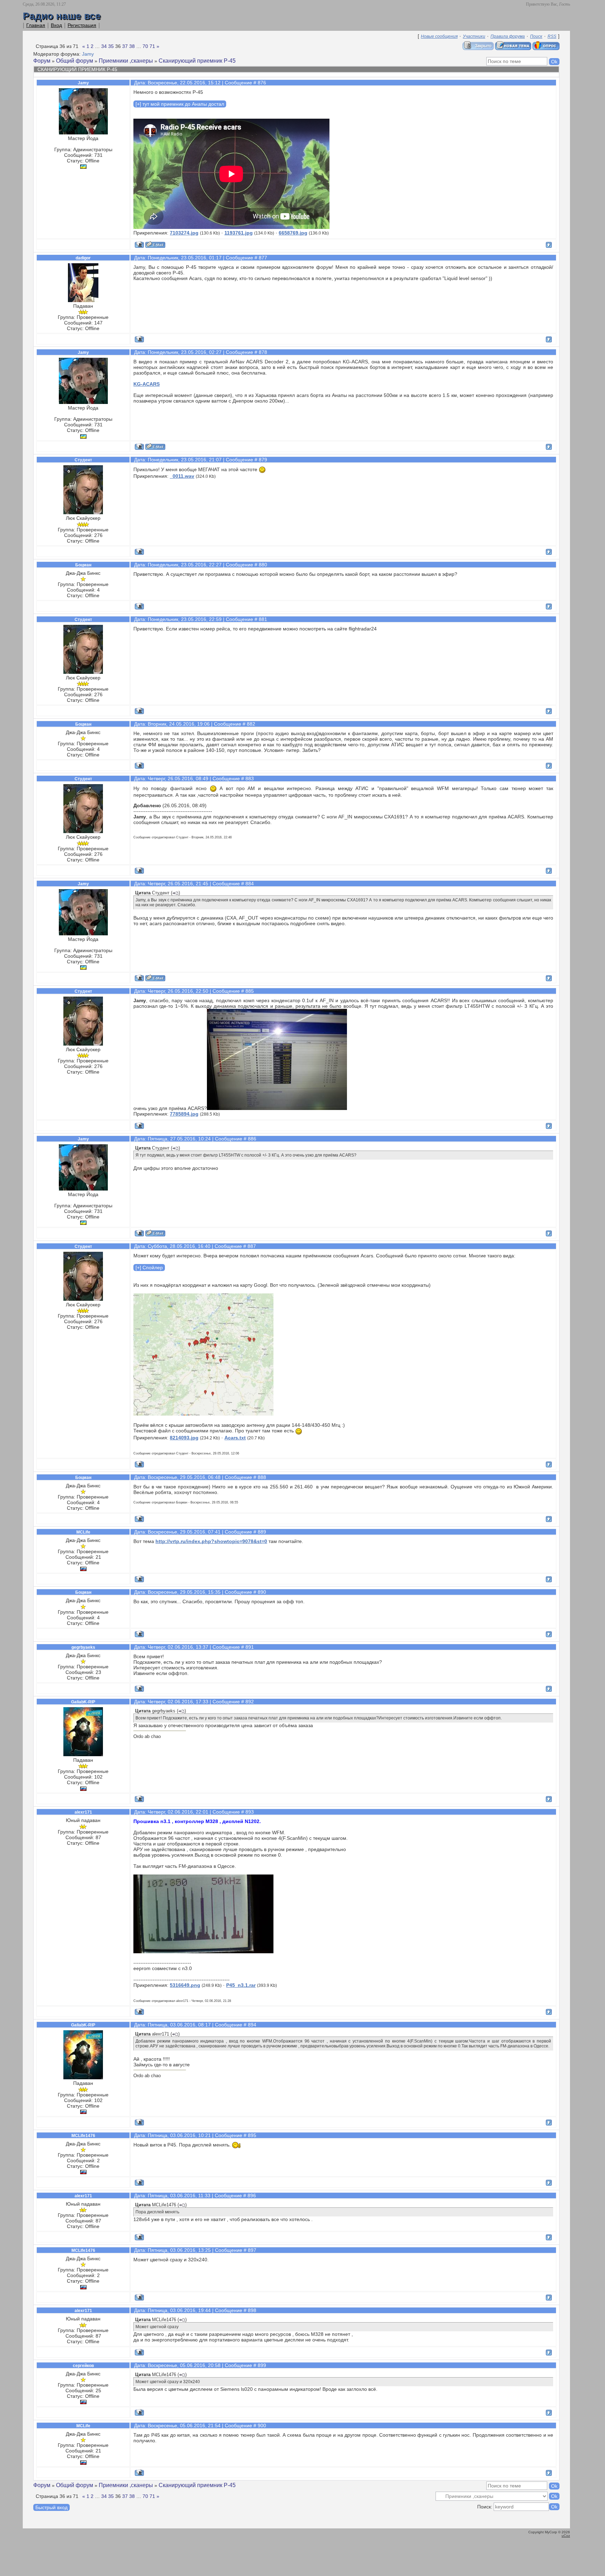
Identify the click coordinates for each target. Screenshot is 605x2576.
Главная (36, 25)
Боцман (83, 565)
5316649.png (185, 1985)
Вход (56, 25)
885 (250, 991)
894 (252, 2025)
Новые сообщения (439, 36)
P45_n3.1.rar (241, 1985)
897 (252, 2250)
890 (262, 1592)
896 (252, 2195)
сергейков (83, 2366)
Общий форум (75, 61)
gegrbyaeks (83, 1647)
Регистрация (82, 25)
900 (262, 2425)
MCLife (83, 1532)
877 (263, 258)
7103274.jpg (184, 233)
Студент (83, 460)
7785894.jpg (184, 1114)
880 (263, 565)
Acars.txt (235, 1438)
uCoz (566, 2536)
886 (252, 1139)
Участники (474, 36)
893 (250, 1812)
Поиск (536, 36)
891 (250, 1647)
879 (263, 460)
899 (262, 2365)
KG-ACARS (147, 384)
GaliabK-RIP (83, 1702)
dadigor (83, 258)
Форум (42, 61)
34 (104, 46)
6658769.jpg (293, 233)
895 (252, 2135)
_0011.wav (182, 476)
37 (125, 46)
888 (262, 1477)
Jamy (88, 54)
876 (262, 83)
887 (252, 1246)
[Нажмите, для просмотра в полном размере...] (277, 1108)
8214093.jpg (184, 1438)
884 (250, 884)
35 (111, 46)
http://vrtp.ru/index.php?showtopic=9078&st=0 (211, 1541)
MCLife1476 (83, 2136)
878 (263, 352)
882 (251, 724)
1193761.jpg (239, 233)
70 (145, 46)
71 (152, 46)
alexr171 (83, 1812)
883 (250, 779)
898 (252, 2310)
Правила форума (508, 36)
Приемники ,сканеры (126, 61)
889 (262, 1532)
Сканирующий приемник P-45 (197, 61)
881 (263, 619)
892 (250, 1702)
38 (132, 46)
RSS (552, 36)
